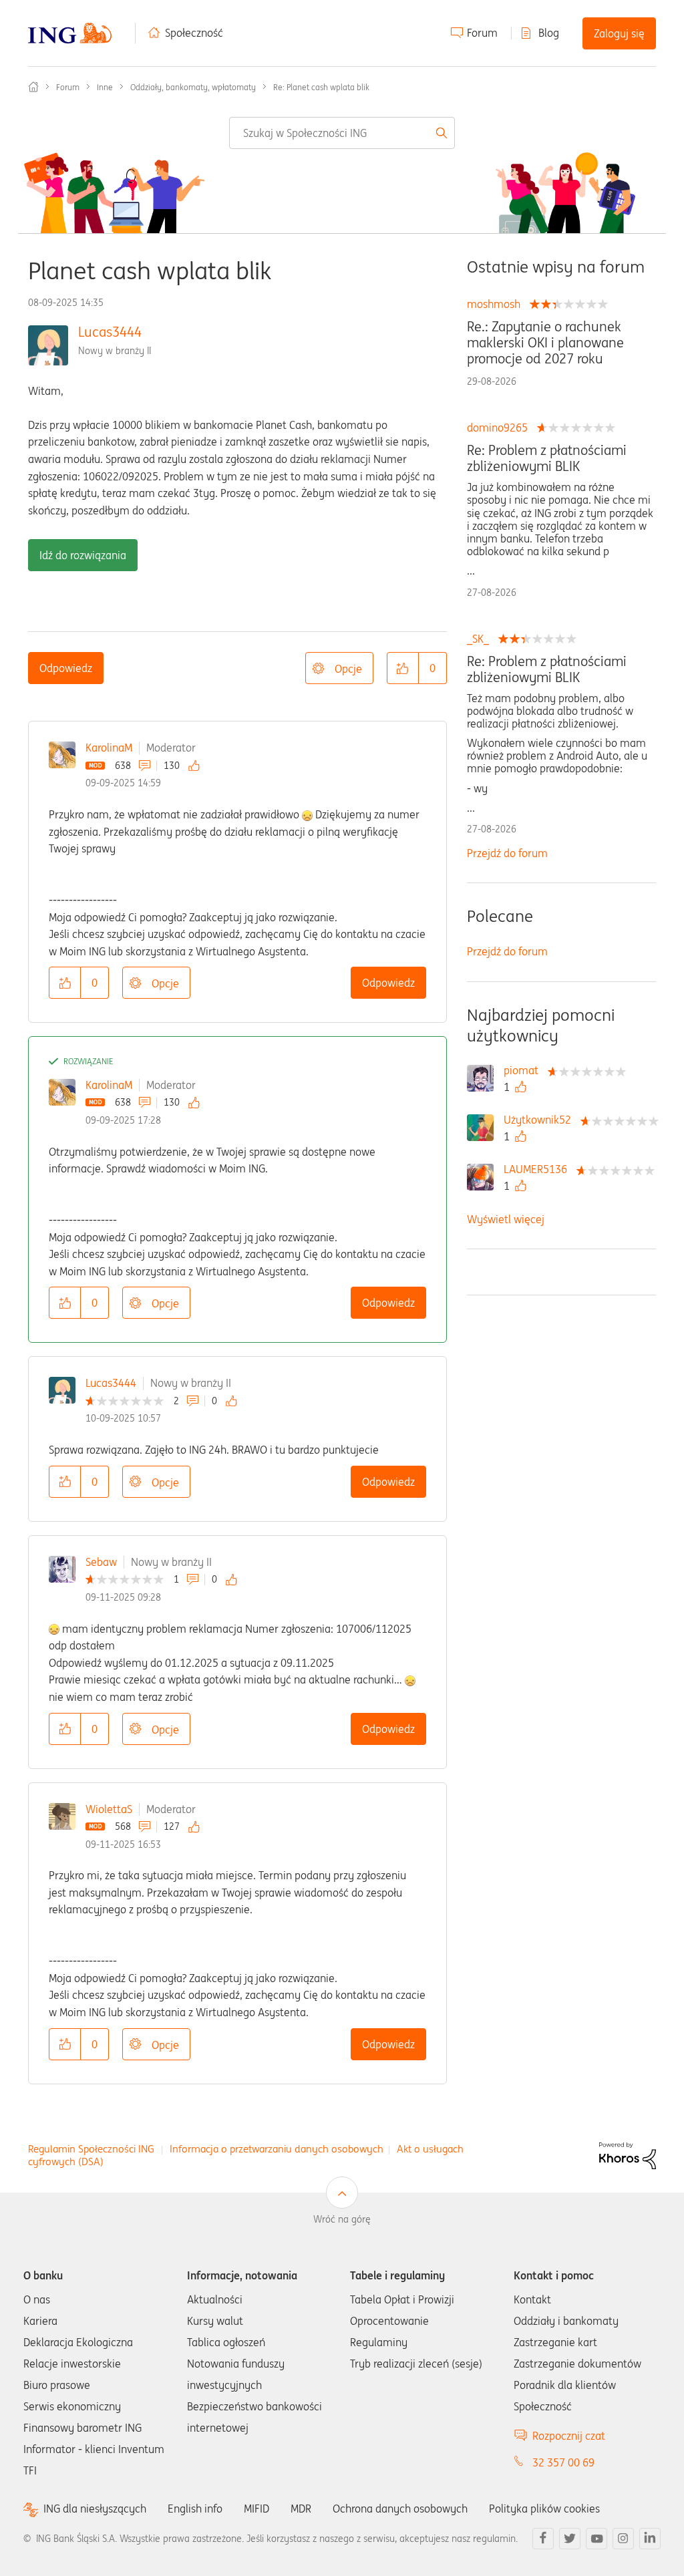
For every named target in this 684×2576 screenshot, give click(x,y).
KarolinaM (109, 748)
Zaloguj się (619, 33)
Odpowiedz (66, 668)
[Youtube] (596, 2539)
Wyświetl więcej (506, 1219)
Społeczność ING (33, 87)
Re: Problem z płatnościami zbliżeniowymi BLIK (547, 458)
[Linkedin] (650, 2539)
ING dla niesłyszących (95, 2509)
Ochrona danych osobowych (400, 2509)
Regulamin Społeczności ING (91, 2149)
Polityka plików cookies (544, 2509)
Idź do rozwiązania (83, 555)
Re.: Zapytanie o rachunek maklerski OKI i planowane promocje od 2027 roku (545, 343)
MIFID (256, 2509)
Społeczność (194, 33)
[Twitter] (570, 2539)
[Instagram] (623, 2539)
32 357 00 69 (563, 2462)
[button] (403, 668)
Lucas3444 (110, 332)
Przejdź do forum (507, 853)
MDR (301, 2509)
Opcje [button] (348, 669)
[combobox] (342, 133)
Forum (482, 33)
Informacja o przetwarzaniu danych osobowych (277, 2149)
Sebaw (101, 1562)
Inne (105, 87)
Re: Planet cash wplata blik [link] (321, 87)
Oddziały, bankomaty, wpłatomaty (193, 87)
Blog (549, 33)
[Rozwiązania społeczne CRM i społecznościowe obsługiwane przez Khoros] (628, 2154)
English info (195, 2509)
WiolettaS (109, 1809)
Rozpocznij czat (569, 2436)
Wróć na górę (342, 2219)
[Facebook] (543, 2539)
